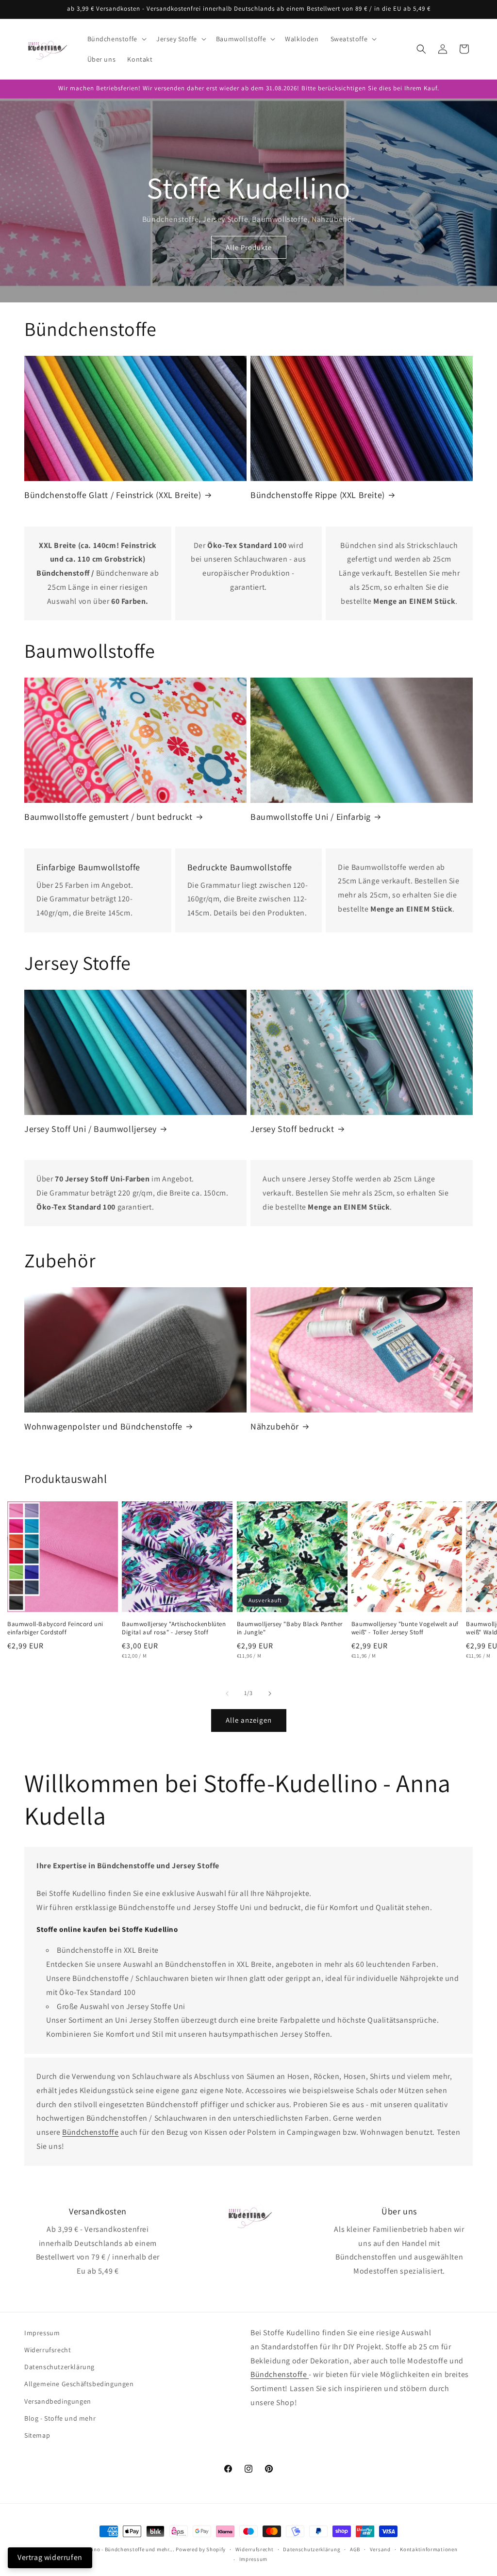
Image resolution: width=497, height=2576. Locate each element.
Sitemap (37, 2435)
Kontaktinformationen (429, 2549)
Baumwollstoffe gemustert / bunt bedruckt (108, 817)
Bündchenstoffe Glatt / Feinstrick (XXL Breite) (113, 495)
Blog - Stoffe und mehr (60, 2418)
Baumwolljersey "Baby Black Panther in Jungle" (290, 1628)
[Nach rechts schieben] (270, 1694)
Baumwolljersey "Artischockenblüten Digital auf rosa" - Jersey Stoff (174, 1628)
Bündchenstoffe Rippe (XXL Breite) (318, 495)
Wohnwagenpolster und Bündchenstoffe (103, 1426)
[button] (116, 39)
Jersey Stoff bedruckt (292, 1129)
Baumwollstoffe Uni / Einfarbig (311, 817)
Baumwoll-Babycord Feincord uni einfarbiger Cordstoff (55, 1628)
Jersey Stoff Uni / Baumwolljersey (91, 1129)
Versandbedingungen (58, 2401)
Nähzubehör (275, 1426)
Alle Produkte (249, 247)
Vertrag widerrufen (50, 2557)
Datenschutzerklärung (59, 2367)
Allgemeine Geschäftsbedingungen (79, 2384)
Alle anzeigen (249, 1720)
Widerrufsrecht (48, 2350)
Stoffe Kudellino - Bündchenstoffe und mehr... (117, 2549)
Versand (380, 2549)
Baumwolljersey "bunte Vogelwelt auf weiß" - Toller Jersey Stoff (405, 1628)
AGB (355, 2549)
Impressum (42, 2333)
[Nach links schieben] (227, 1694)
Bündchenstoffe (90, 2132)
